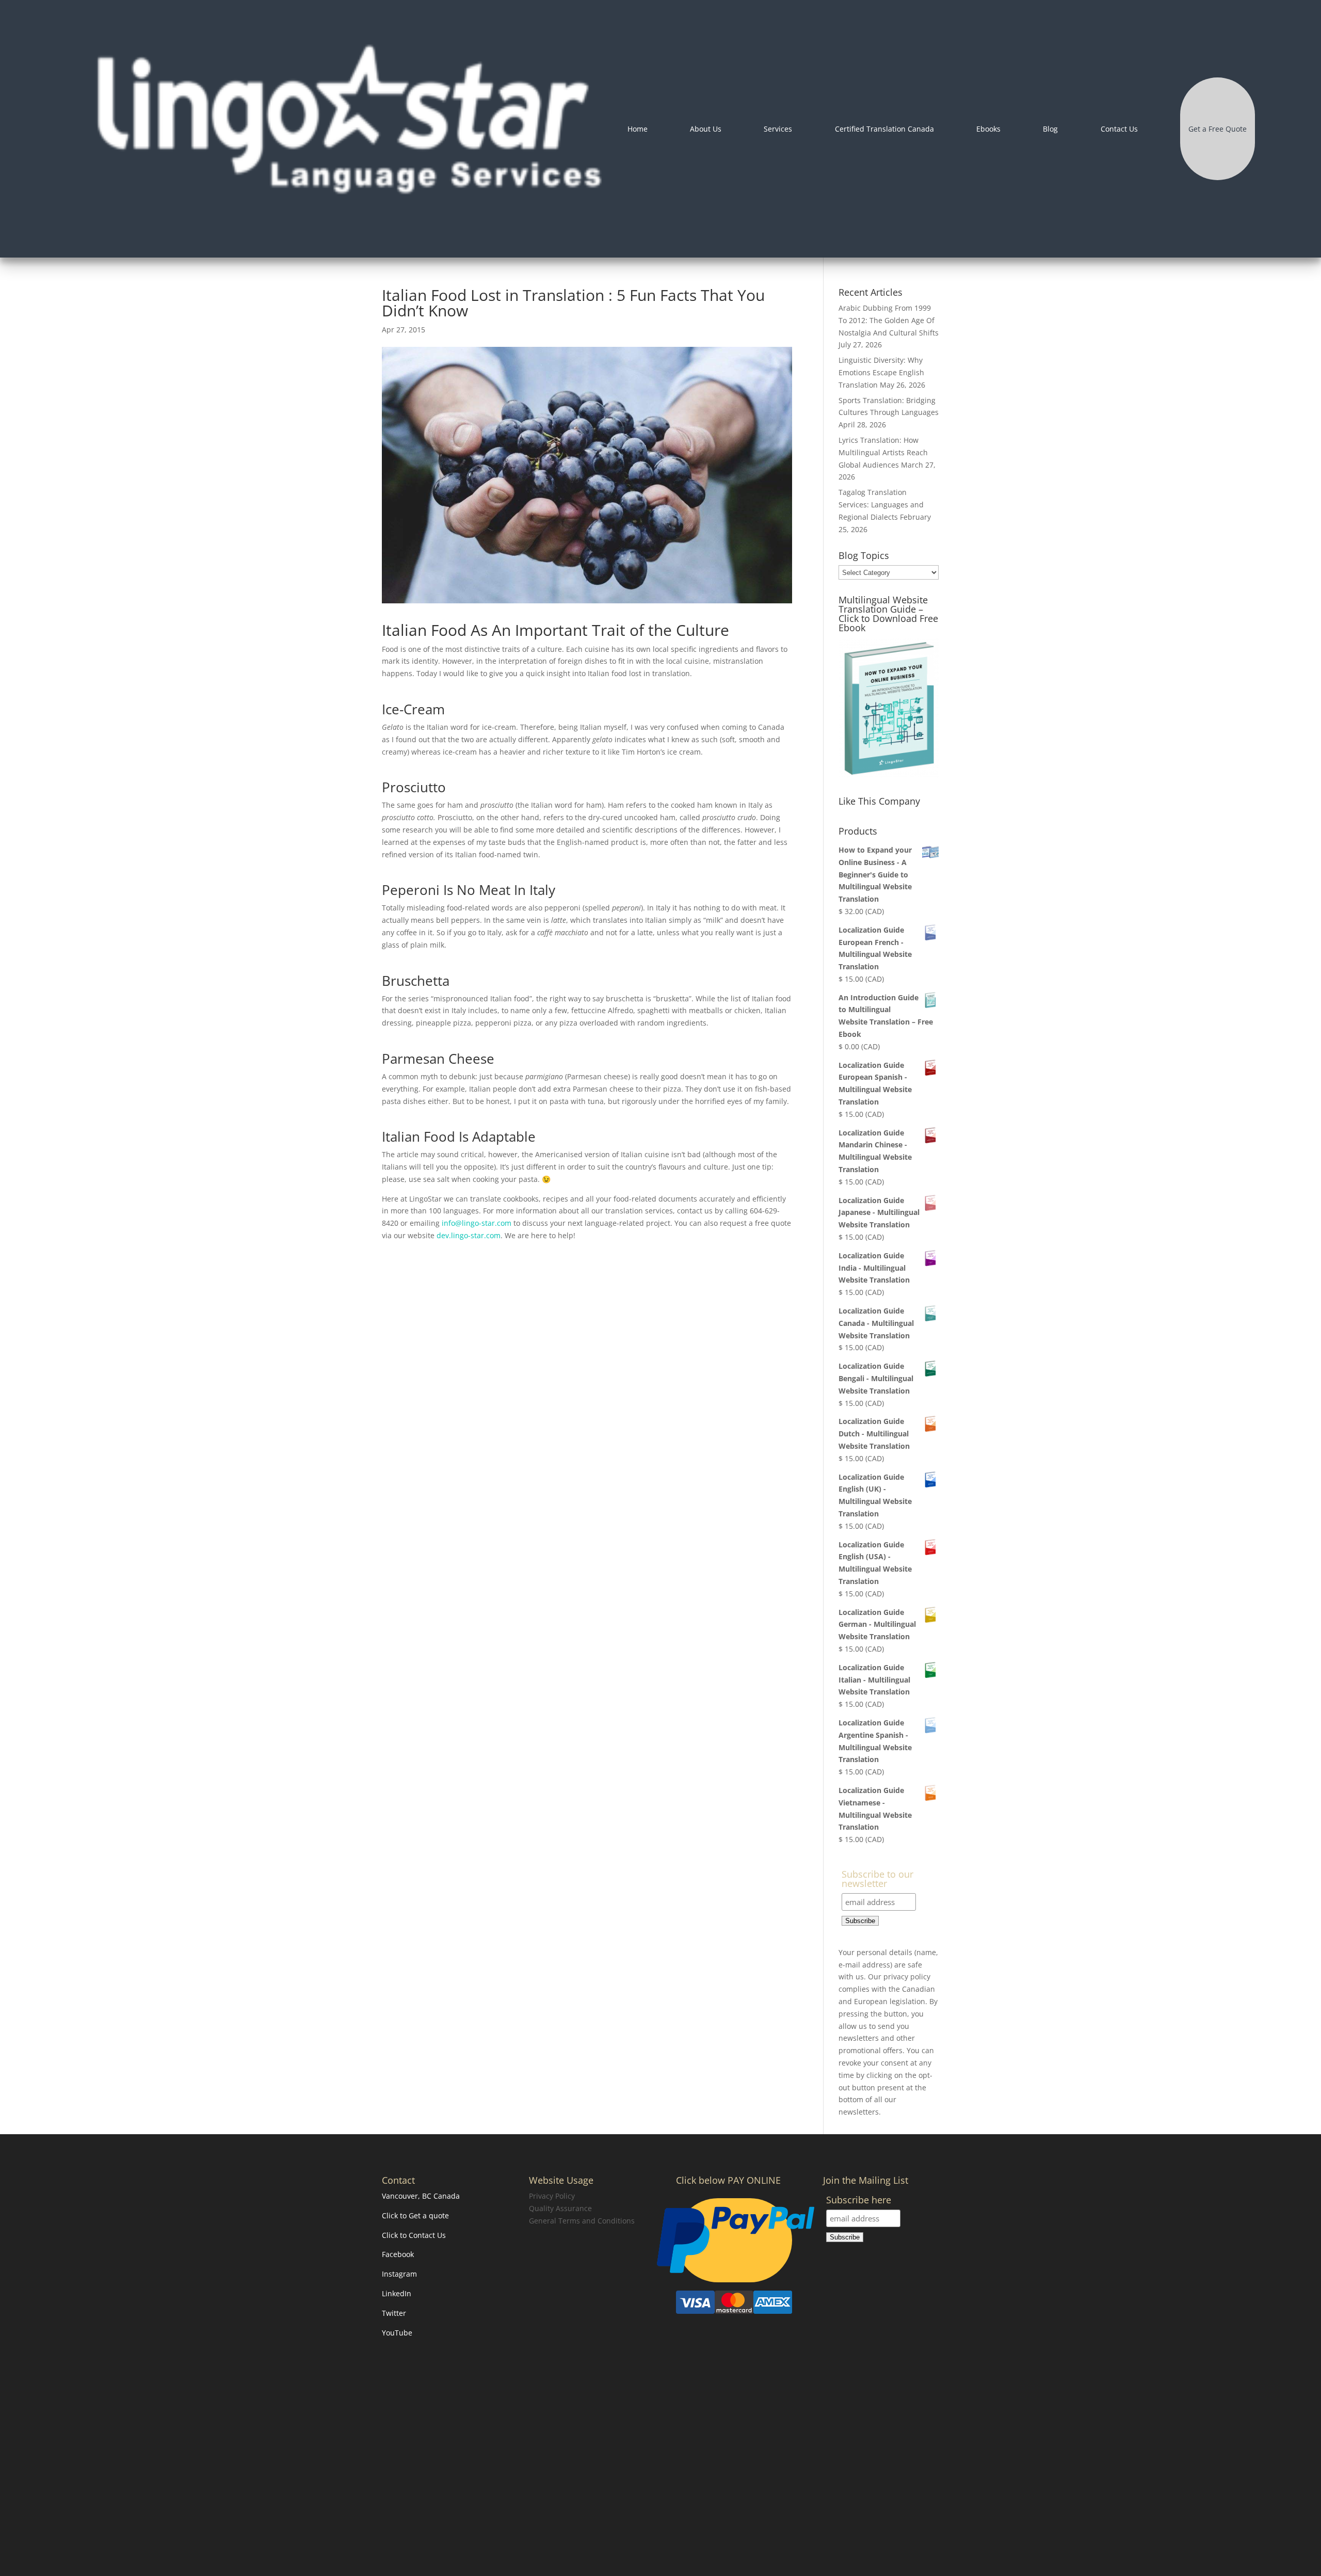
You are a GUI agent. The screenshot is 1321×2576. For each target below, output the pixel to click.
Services (778, 129)
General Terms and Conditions (582, 2221)
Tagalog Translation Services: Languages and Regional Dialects (881, 505)
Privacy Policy (552, 2196)
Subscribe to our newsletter (877, 1879)
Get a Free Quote (1218, 129)
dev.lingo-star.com (469, 1235)
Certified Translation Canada (884, 129)
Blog (1050, 129)
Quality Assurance (560, 2208)
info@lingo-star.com (477, 1223)
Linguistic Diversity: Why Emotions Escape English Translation (881, 372)
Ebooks (988, 129)
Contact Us (1119, 129)
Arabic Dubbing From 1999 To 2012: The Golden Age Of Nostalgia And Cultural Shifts (889, 320)
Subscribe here (859, 2201)
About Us (706, 129)
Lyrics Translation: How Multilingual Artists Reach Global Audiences (883, 452)
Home (638, 129)
